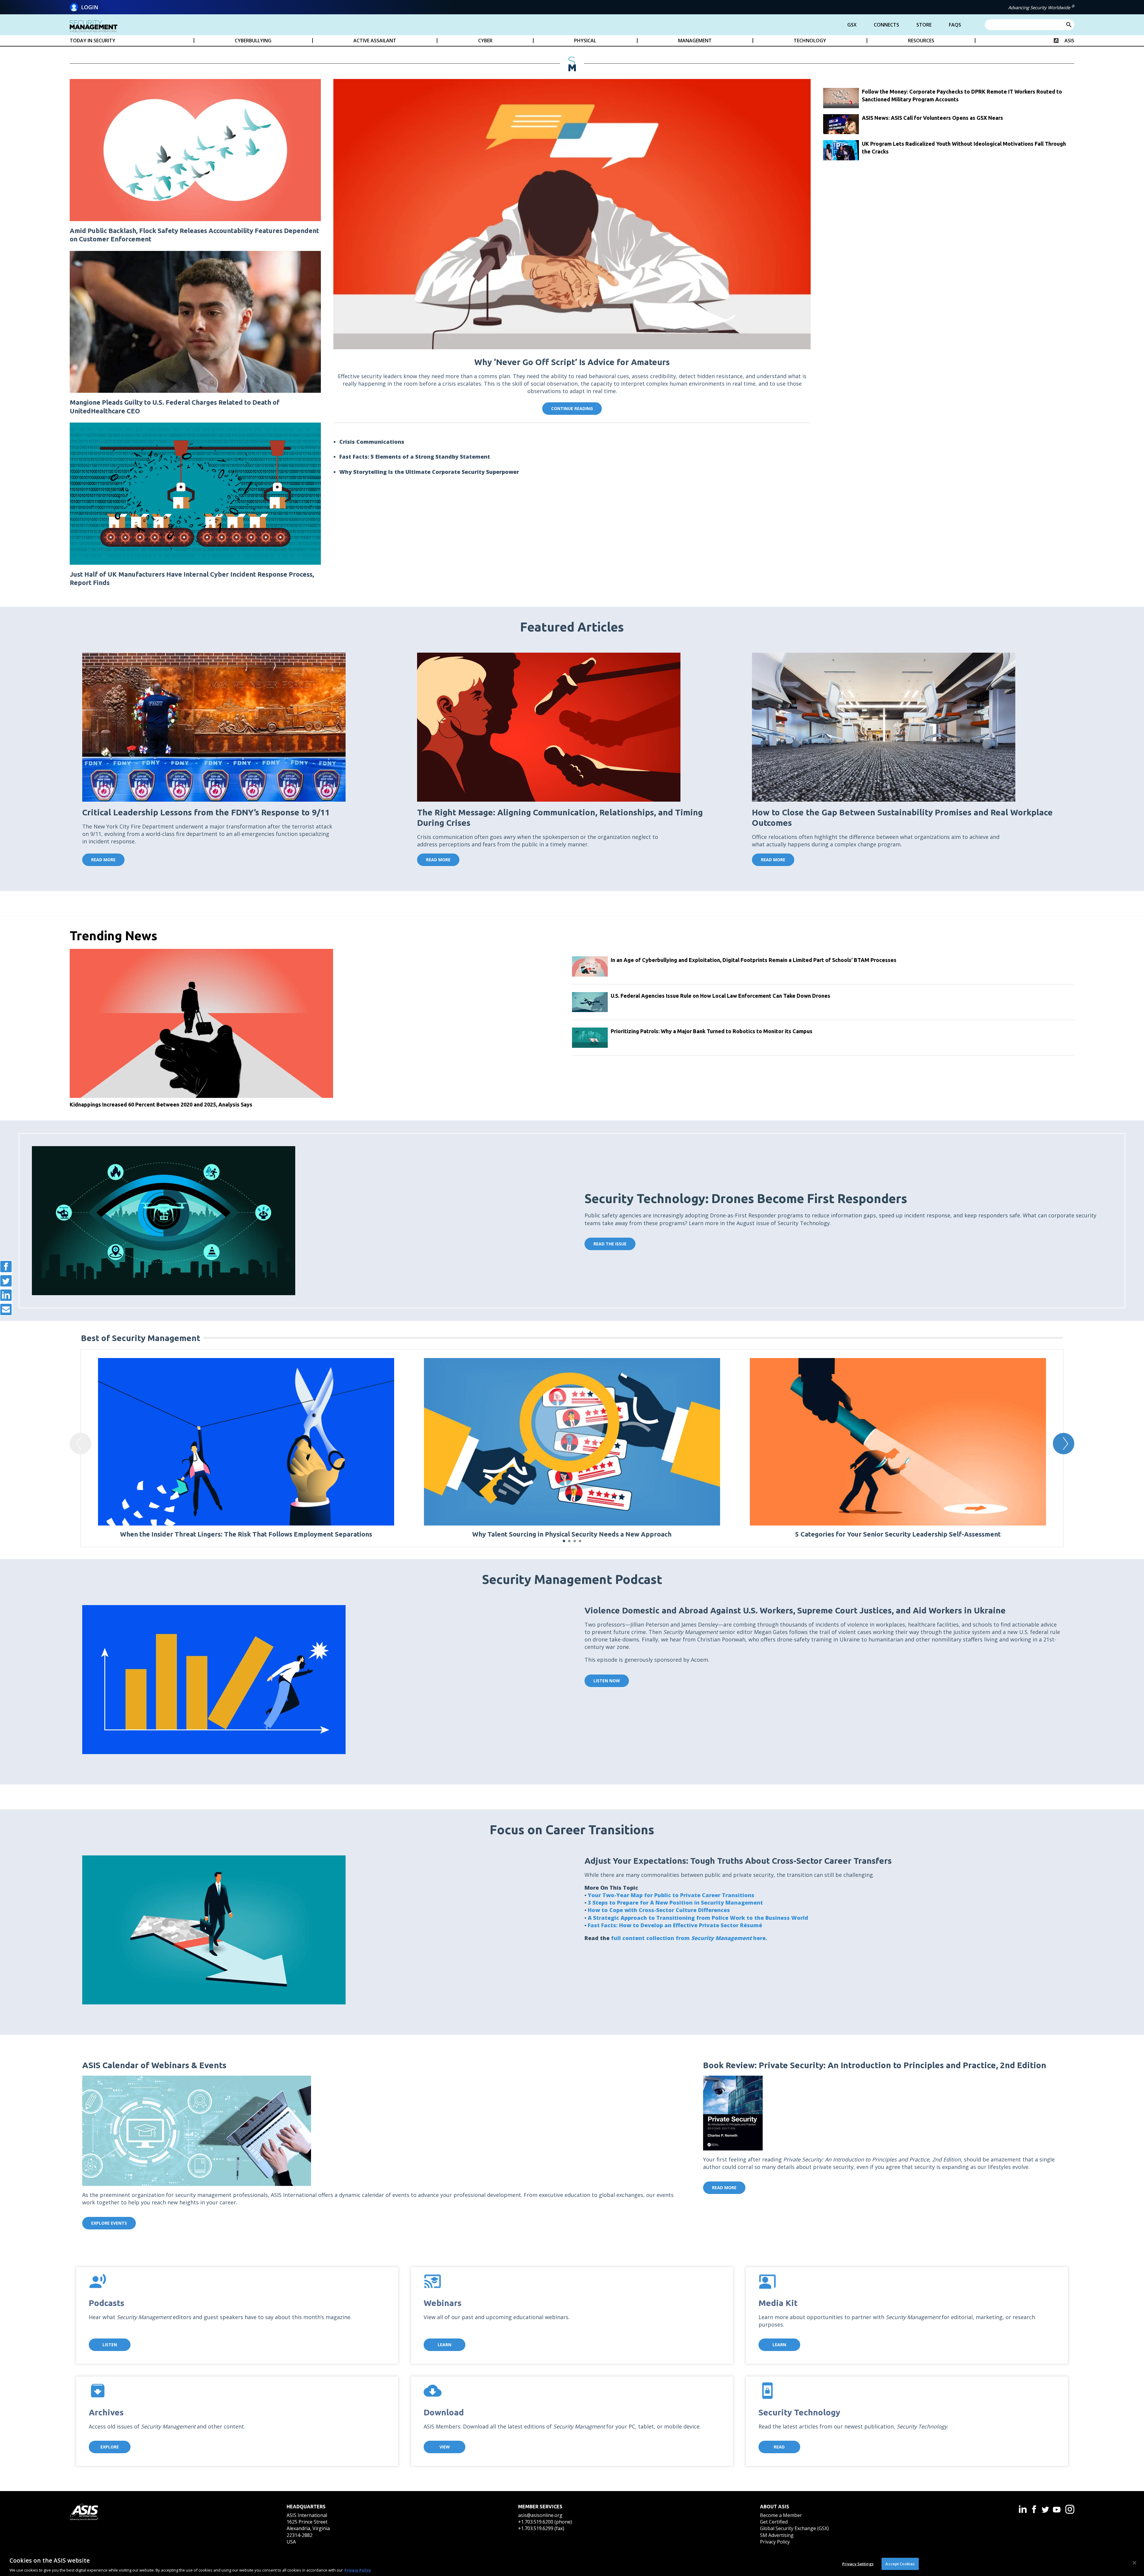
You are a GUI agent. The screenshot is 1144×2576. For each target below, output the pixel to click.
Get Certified (774, 2522)
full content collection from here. (690, 1938)
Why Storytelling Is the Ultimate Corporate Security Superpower (429, 472)
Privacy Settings (858, 2563)
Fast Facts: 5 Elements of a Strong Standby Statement (415, 457)
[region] (572, 2563)
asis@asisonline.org (540, 2515)
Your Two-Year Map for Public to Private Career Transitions (671, 1895)
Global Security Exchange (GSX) (794, 2528)
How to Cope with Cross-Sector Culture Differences (659, 1910)
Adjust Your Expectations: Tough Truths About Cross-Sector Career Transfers (738, 1861)
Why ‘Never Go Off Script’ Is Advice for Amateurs (572, 362)
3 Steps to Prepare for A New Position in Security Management (675, 1902)
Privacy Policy (775, 2542)
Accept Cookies (900, 2563)
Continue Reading (572, 408)
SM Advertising (777, 2535)
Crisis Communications (372, 442)
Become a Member (781, 2515)
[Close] (1134, 2563)
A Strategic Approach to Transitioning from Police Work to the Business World (698, 1918)
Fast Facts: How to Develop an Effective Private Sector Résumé (675, 1925)
